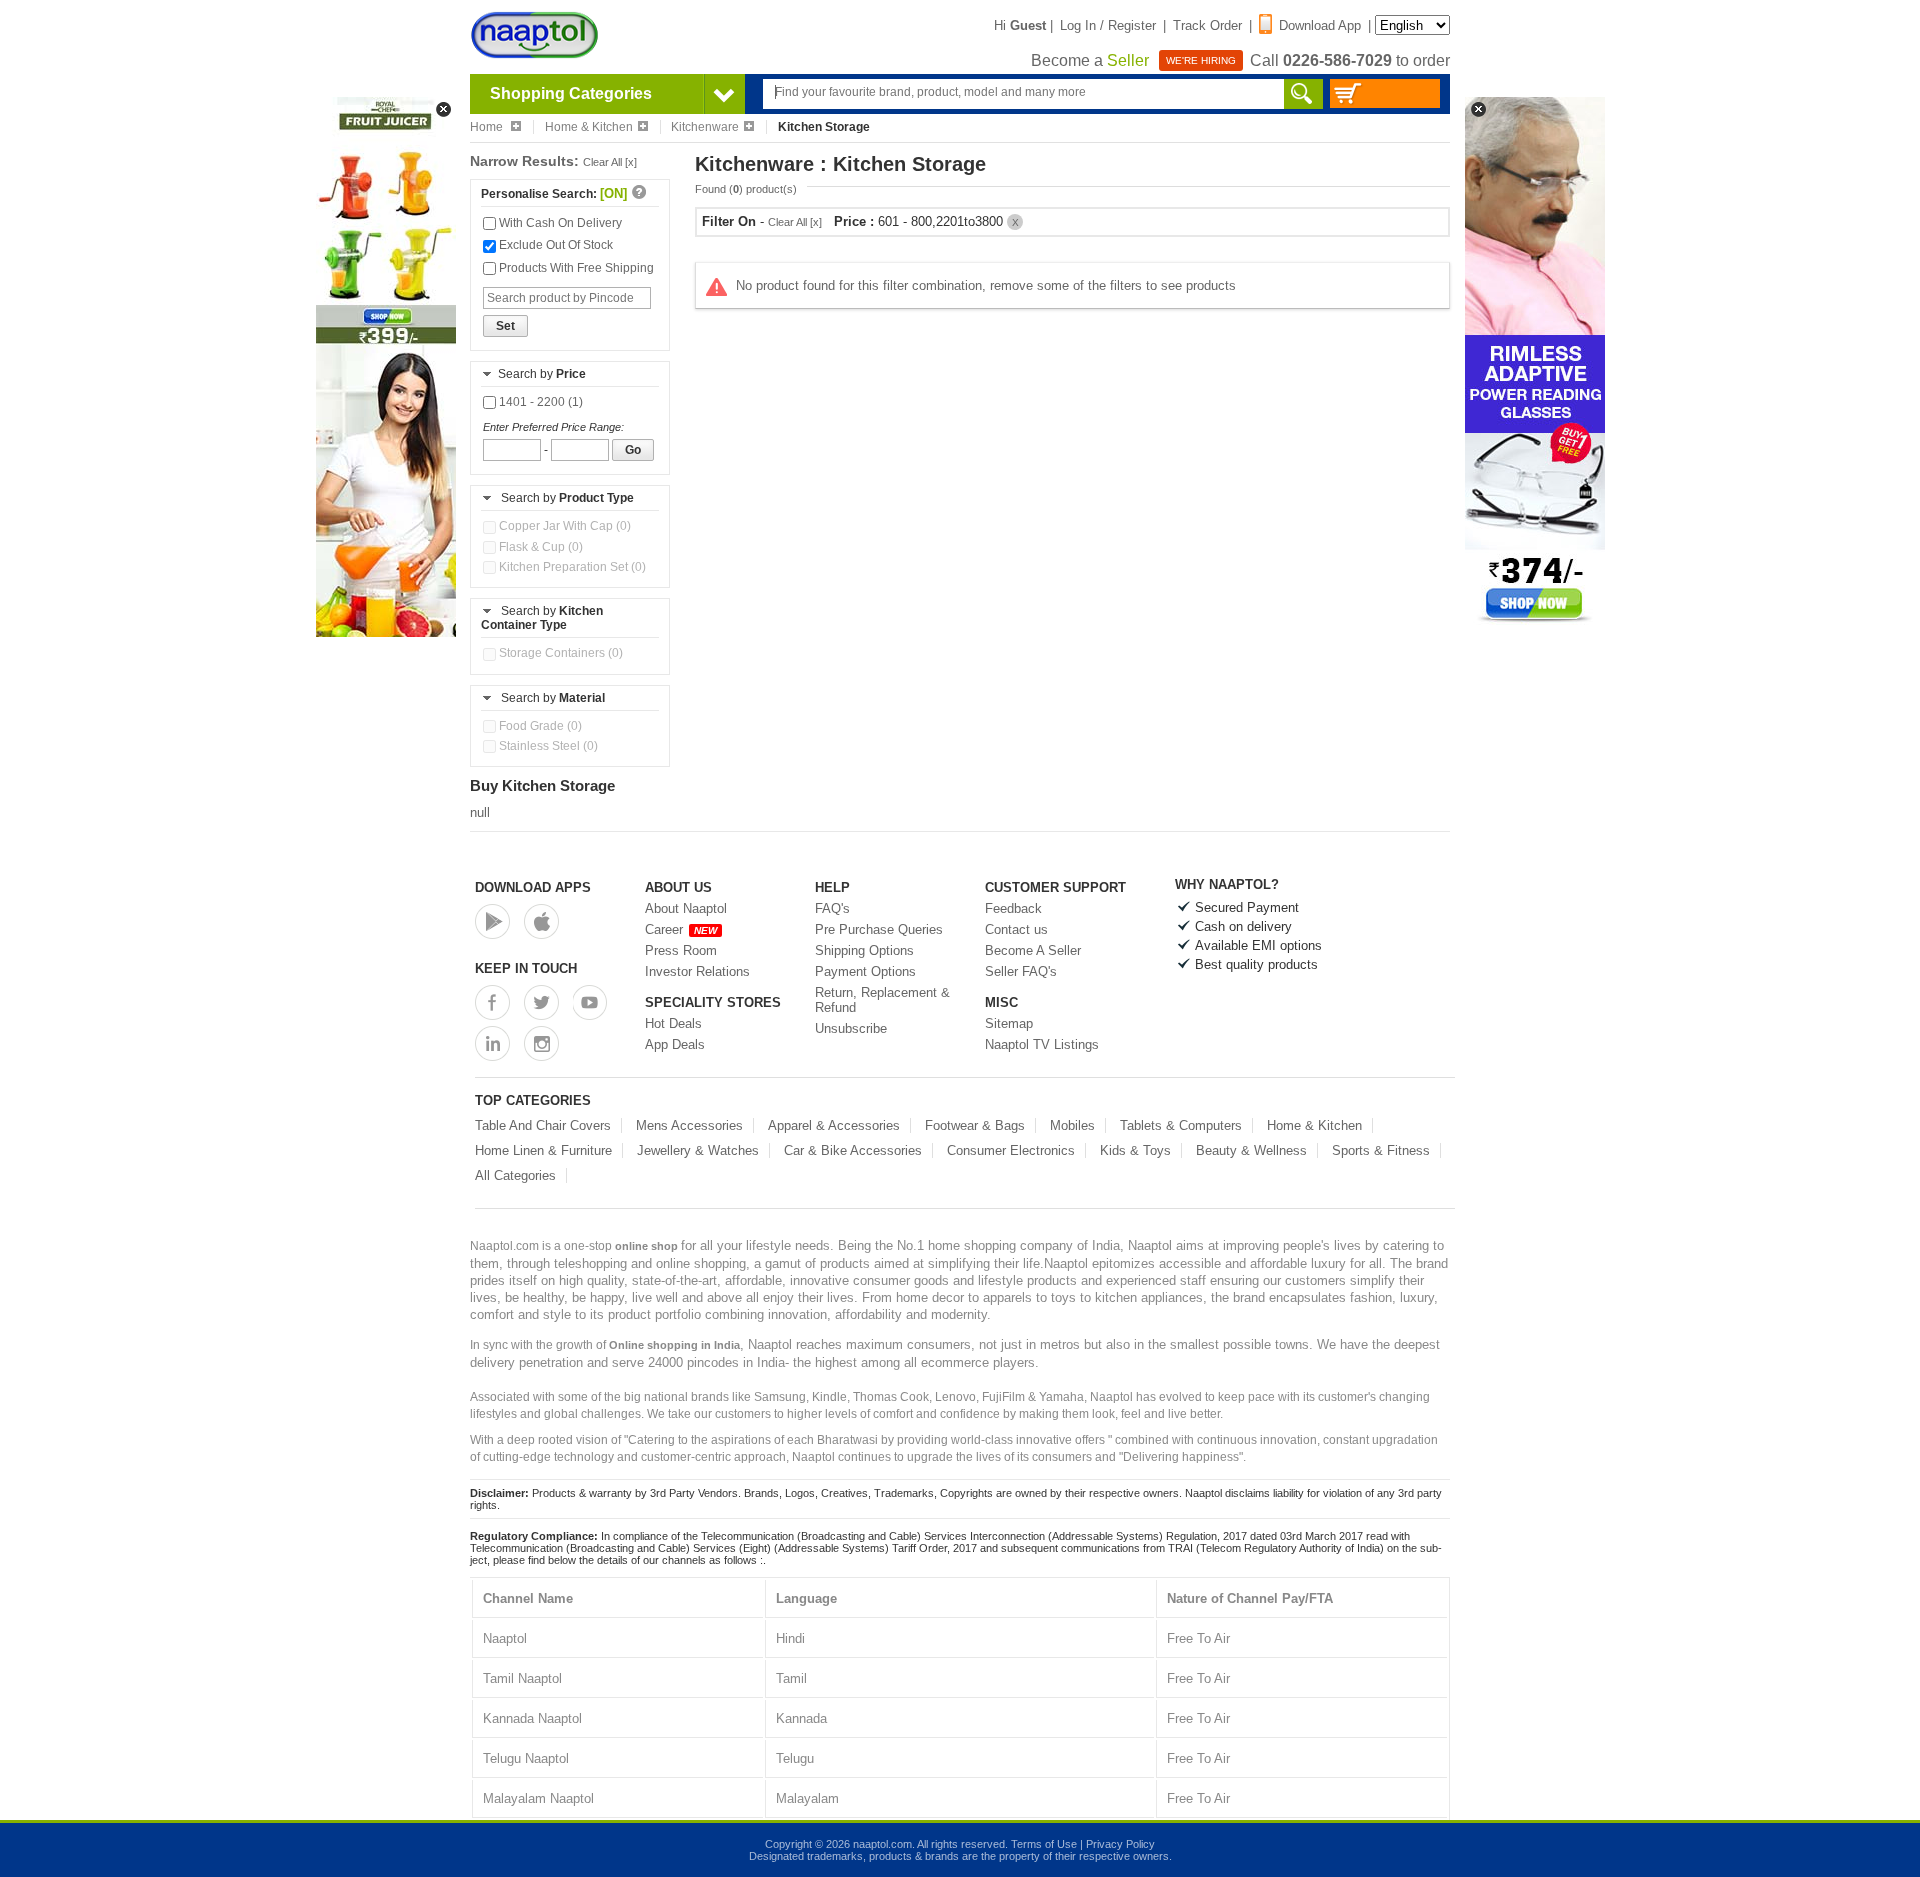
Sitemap (1009, 1023)
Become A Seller (1033, 950)
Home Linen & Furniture (543, 1150)
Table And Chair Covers (543, 1125)
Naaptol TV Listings (1042, 1044)
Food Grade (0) (539, 726)
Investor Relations (697, 971)
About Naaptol (686, 908)
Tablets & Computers (1181, 1125)
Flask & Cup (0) (539, 547)
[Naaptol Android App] (492, 921)
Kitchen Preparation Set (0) (571, 567)
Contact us (1016, 929)
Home (488, 127)
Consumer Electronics (1011, 1150)
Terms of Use (1044, 1844)
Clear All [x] (610, 162)
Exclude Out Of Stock (554, 245)
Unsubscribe (851, 1028)
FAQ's (832, 908)
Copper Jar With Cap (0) (563, 526)
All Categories (515, 1175)
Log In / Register (1108, 25)
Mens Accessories (689, 1125)
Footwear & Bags (975, 1125)
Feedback (1013, 908)
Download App (1320, 25)
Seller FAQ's (1021, 971)
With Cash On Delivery (559, 223)
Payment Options (865, 971)
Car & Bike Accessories (853, 1150)
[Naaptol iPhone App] (541, 921)
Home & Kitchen (589, 127)
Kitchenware (705, 127)
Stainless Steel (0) (547, 746)
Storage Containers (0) (559, 653)
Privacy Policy (1120, 1844)
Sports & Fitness (1381, 1150)
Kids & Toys (1135, 1150)
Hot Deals (673, 1023)
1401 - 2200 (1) (539, 402)
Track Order (1207, 25)
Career (681, 929)
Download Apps (533, 887)
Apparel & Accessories (834, 1125)
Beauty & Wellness (1251, 1150)
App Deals (675, 1044)
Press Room (681, 950)
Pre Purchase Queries (879, 929)
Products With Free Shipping (575, 268)
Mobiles (1072, 1125)
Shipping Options (864, 950)
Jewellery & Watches (698, 1150)
